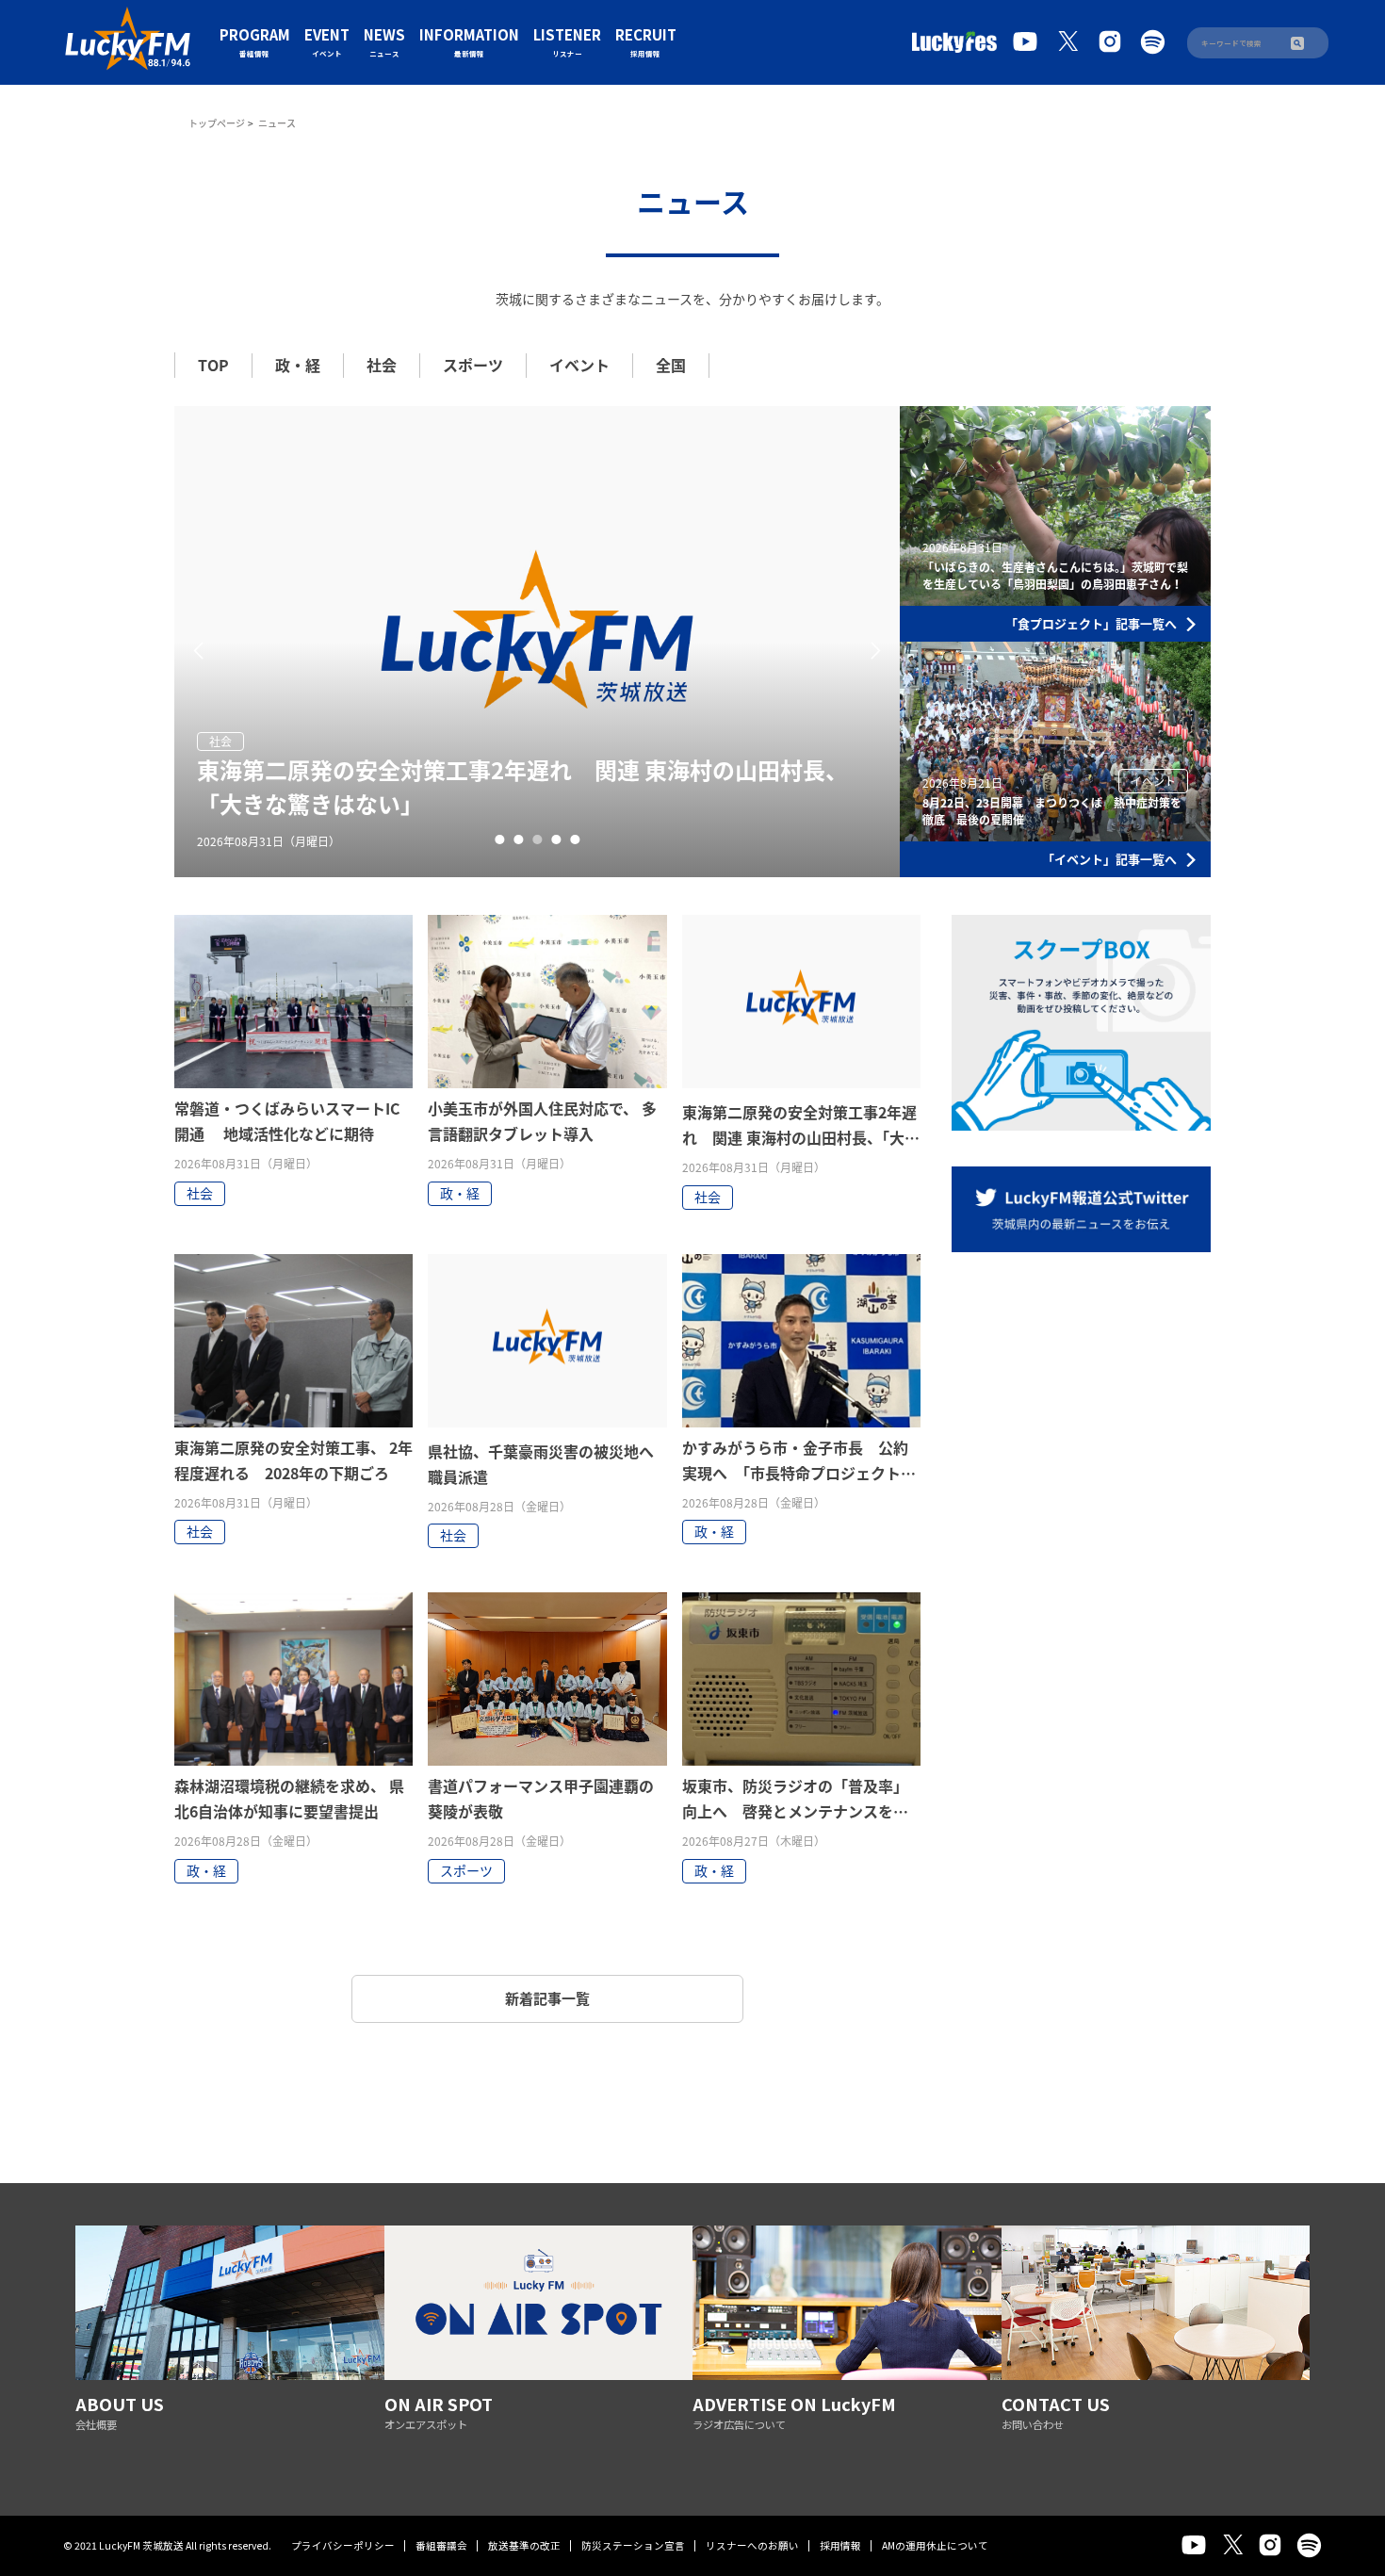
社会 (382, 365)
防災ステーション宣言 (633, 2545)
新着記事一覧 (547, 1998)
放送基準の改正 (524, 2545)
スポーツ (473, 365)
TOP (213, 365)
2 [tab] (518, 840)
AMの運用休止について (935, 2545)
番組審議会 (441, 2545)
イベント (579, 365)
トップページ (217, 123)
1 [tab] (499, 840)
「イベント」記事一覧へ (1109, 859)
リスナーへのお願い (752, 2545)
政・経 (298, 365)
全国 (671, 365)
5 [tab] (575, 840)
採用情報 (840, 2545)
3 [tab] (537, 840)
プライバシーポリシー (343, 2545)
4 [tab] (556, 840)
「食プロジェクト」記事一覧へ (1091, 623)
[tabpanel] (537, 642)
